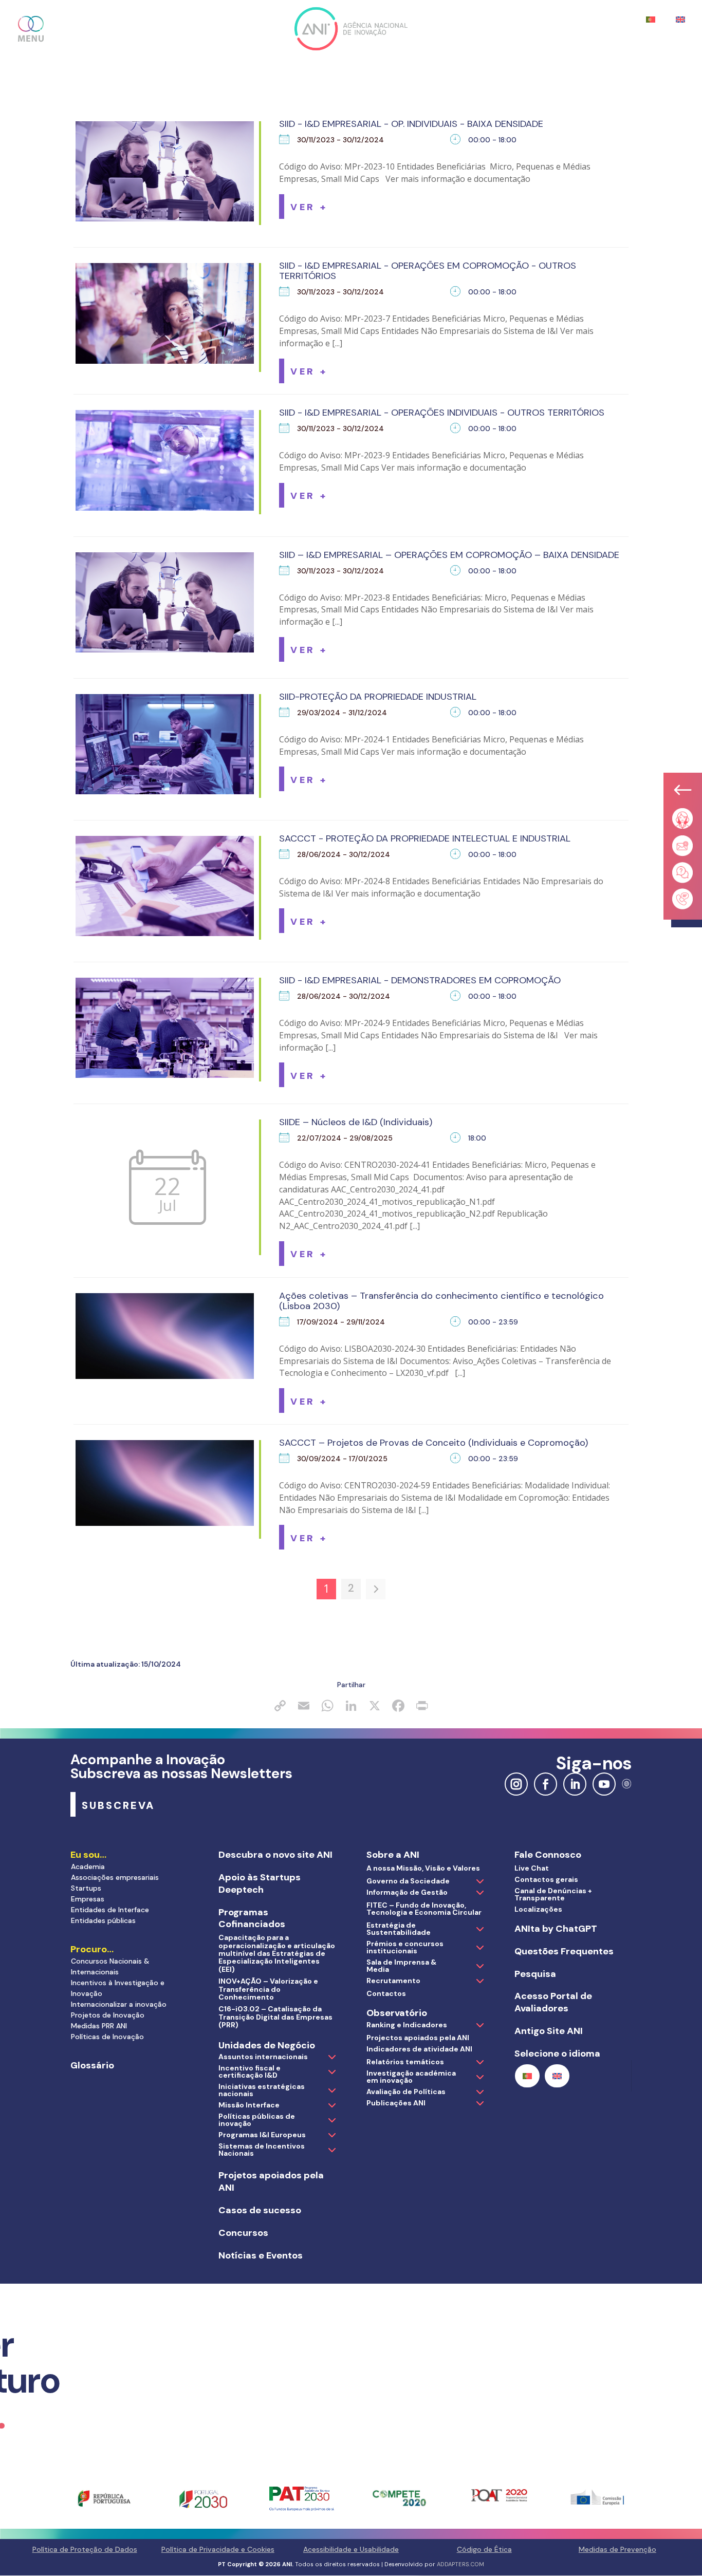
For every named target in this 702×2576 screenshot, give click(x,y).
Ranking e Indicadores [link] (407, 2025)
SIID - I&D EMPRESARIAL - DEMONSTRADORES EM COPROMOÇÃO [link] (420, 980)
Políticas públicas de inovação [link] (257, 2120)
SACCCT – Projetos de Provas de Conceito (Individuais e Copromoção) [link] (433, 1443)
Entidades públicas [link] (103, 1920)
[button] (31, 29)
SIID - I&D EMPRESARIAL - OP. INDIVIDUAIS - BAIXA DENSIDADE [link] (411, 124)
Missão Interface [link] (249, 2105)
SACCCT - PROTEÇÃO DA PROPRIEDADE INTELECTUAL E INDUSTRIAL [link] (425, 838)
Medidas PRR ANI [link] (99, 2026)
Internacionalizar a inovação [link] (119, 2004)
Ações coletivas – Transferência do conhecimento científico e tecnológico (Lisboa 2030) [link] (441, 1301)
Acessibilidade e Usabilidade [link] (351, 2549)
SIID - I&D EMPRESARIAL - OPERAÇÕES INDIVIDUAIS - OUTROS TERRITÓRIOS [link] (442, 413)
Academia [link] (88, 1866)
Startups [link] (86, 1888)
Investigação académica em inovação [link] (411, 2077)
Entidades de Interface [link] (110, 1910)
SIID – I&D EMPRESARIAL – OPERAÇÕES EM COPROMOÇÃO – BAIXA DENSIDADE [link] (449, 555)
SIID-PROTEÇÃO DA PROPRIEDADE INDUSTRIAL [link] (378, 697)
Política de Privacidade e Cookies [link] (218, 2549)
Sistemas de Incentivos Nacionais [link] (262, 2150)
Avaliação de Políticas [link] (406, 2092)
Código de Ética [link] (484, 2549)
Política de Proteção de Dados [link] (85, 2549)
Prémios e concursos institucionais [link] (405, 1947)
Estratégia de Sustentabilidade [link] (399, 1929)
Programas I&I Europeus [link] (262, 2135)
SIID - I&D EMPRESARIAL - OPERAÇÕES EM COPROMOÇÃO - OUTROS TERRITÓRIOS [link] (428, 271)
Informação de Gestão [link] (407, 1892)
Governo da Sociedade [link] (408, 1881)
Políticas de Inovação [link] (107, 2037)
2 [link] (351, 1588)
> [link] (376, 1589)
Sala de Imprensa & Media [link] (401, 1966)
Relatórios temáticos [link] (405, 2062)
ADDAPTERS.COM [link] (460, 2564)
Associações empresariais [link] (115, 1877)
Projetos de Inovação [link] (108, 2015)
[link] (309, 207)
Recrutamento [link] (393, 1981)
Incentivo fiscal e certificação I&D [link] (250, 2071)
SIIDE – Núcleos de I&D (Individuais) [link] (356, 1122)
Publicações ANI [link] (396, 2103)
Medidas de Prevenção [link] (617, 2549)
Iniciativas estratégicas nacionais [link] (262, 2090)
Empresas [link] (88, 1899)
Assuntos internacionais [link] (263, 2057)
